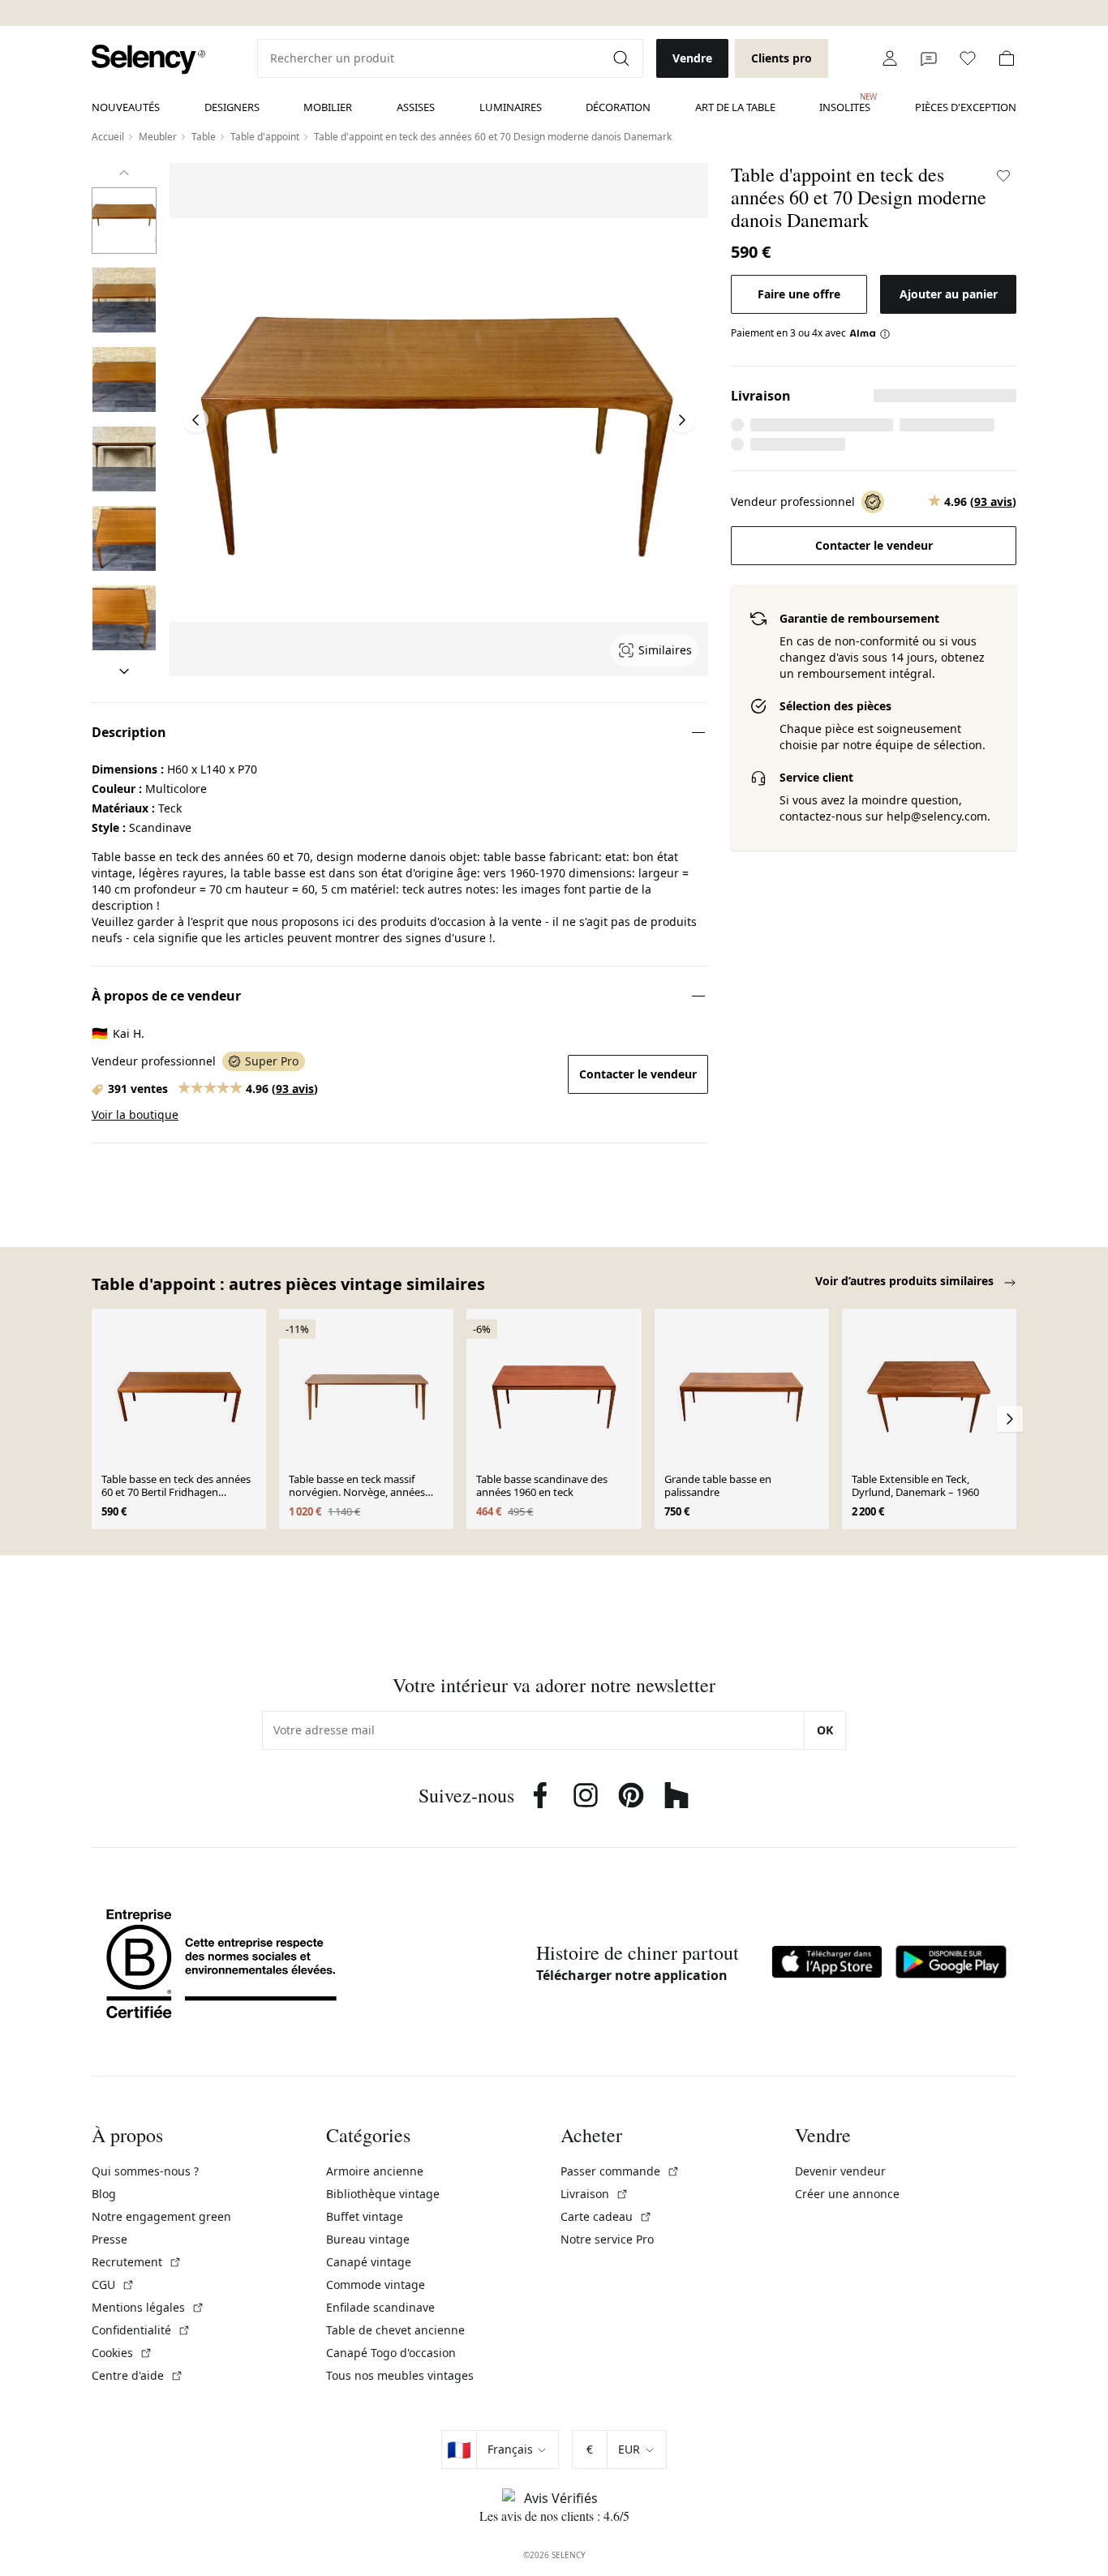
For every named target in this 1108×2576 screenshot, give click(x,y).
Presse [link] (110, 2239)
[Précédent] (124, 173)
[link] (148, 60)
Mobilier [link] (328, 107)
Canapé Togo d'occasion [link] (391, 2353)
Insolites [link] (845, 103)
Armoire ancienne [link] (375, 2171)
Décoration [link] (618, 107)
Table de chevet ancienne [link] (395, 2330)
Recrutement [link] (137, 2262)
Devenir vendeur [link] (840, 2171)
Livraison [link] (595, 2194)
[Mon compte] (890, 58)
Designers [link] (232, 107)
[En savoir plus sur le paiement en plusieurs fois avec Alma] (870, 333)
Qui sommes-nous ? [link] (145, 2171)
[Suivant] (124, 671)
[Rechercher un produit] (623, 58)
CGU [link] (113, 2285)
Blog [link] (104, 2194)
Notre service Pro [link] (607, 2239)
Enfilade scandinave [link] (380, 2307)
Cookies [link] (122, 2353)
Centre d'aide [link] (137, 2375)
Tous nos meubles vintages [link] (400, 2375)
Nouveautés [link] (126, 107)
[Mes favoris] (968, 58)
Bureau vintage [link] (368, 2239)
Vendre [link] (692, 58)
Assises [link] (416, 107)
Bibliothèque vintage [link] (383, 2194)
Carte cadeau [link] (606, 2216)
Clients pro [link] (782, 58)
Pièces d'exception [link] (966, 107)
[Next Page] (682, 420)
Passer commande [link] (620, 2171)
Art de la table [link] (735, 107)
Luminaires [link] (511, 107)
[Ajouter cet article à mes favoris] (1003, 176)
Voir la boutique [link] (135, 1114)
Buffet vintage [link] (365, 2216)
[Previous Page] (195, 420)
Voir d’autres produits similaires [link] (906, 1281)
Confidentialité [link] (141, 2330)
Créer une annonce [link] (847, 2194)
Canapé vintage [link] (369, 2262)
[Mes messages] (929, 58)
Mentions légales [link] (148, 2307)
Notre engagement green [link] (161, 2216)
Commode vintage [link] (376, 2285)
